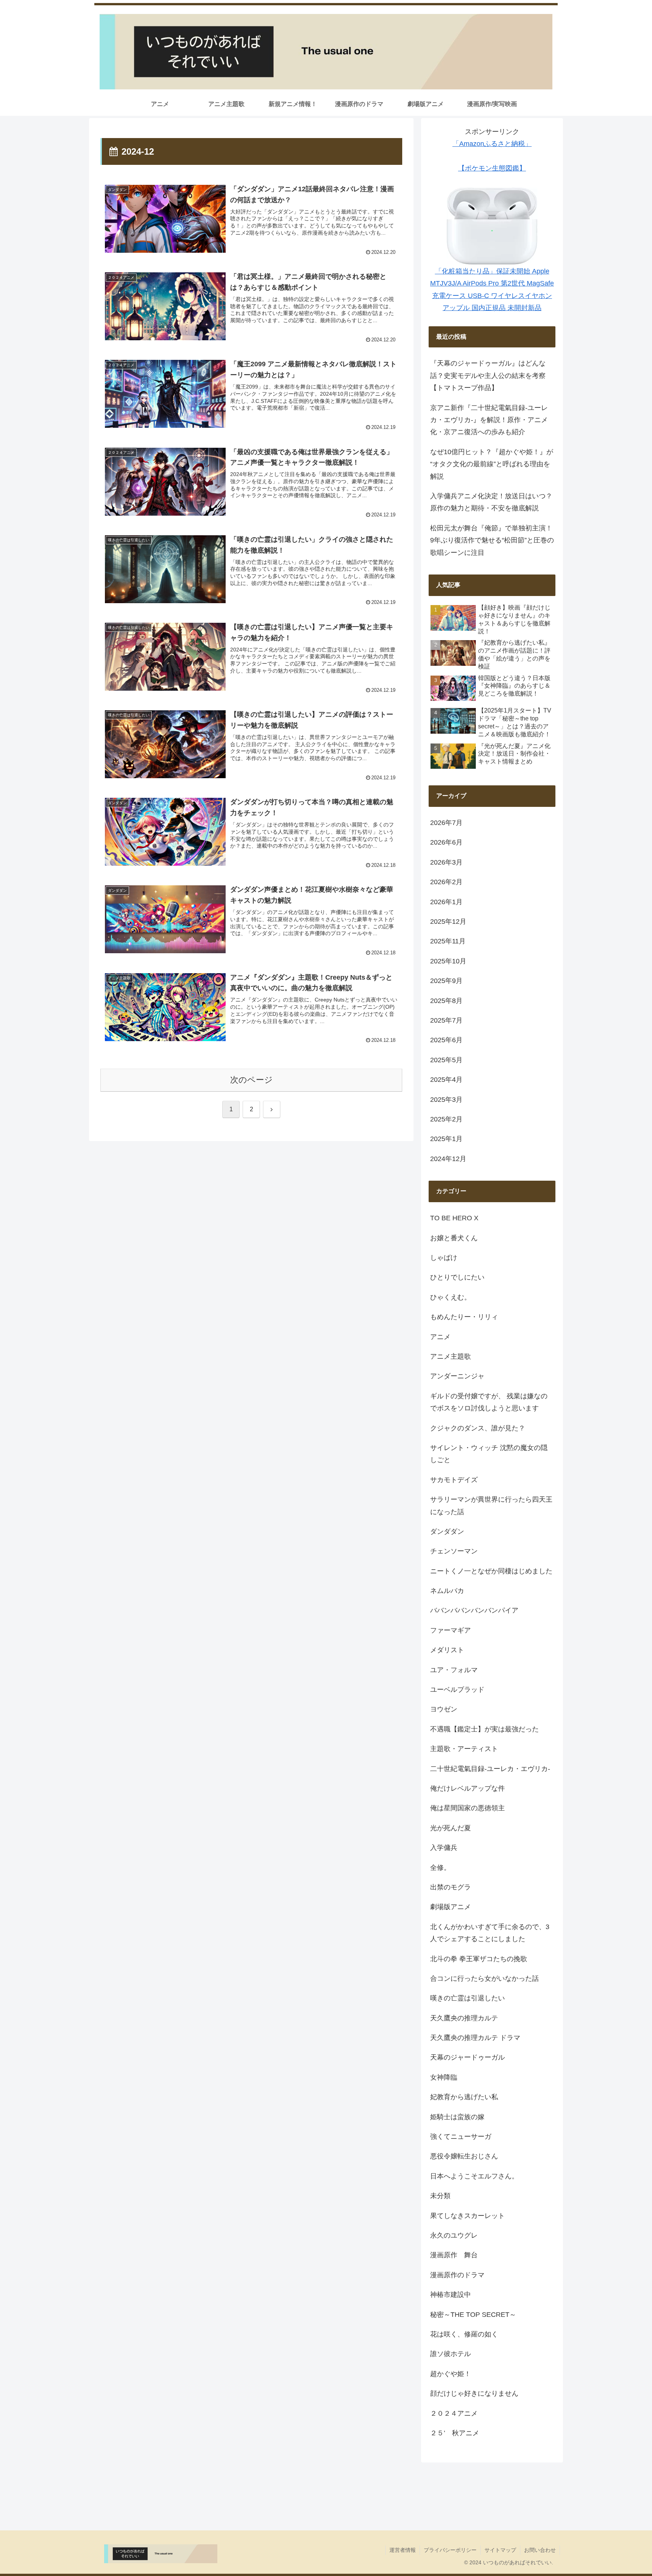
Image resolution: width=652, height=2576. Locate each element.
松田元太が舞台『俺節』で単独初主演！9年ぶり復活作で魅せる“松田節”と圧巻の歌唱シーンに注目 (492, 540)
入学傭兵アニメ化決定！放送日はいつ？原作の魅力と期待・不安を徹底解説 (491, 502)
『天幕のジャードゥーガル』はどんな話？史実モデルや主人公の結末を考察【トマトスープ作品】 (488, 376)
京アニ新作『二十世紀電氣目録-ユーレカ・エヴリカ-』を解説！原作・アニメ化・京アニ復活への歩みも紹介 (489, 420)
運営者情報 (403, 2550)
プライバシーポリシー (450, 2550)
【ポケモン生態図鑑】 (492, 168)
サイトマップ (500, 2550)
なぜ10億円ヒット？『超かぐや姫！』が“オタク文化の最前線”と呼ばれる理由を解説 (492, 464)
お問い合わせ (540, 2550)
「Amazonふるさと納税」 (492, 144)
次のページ (251, 1080)
